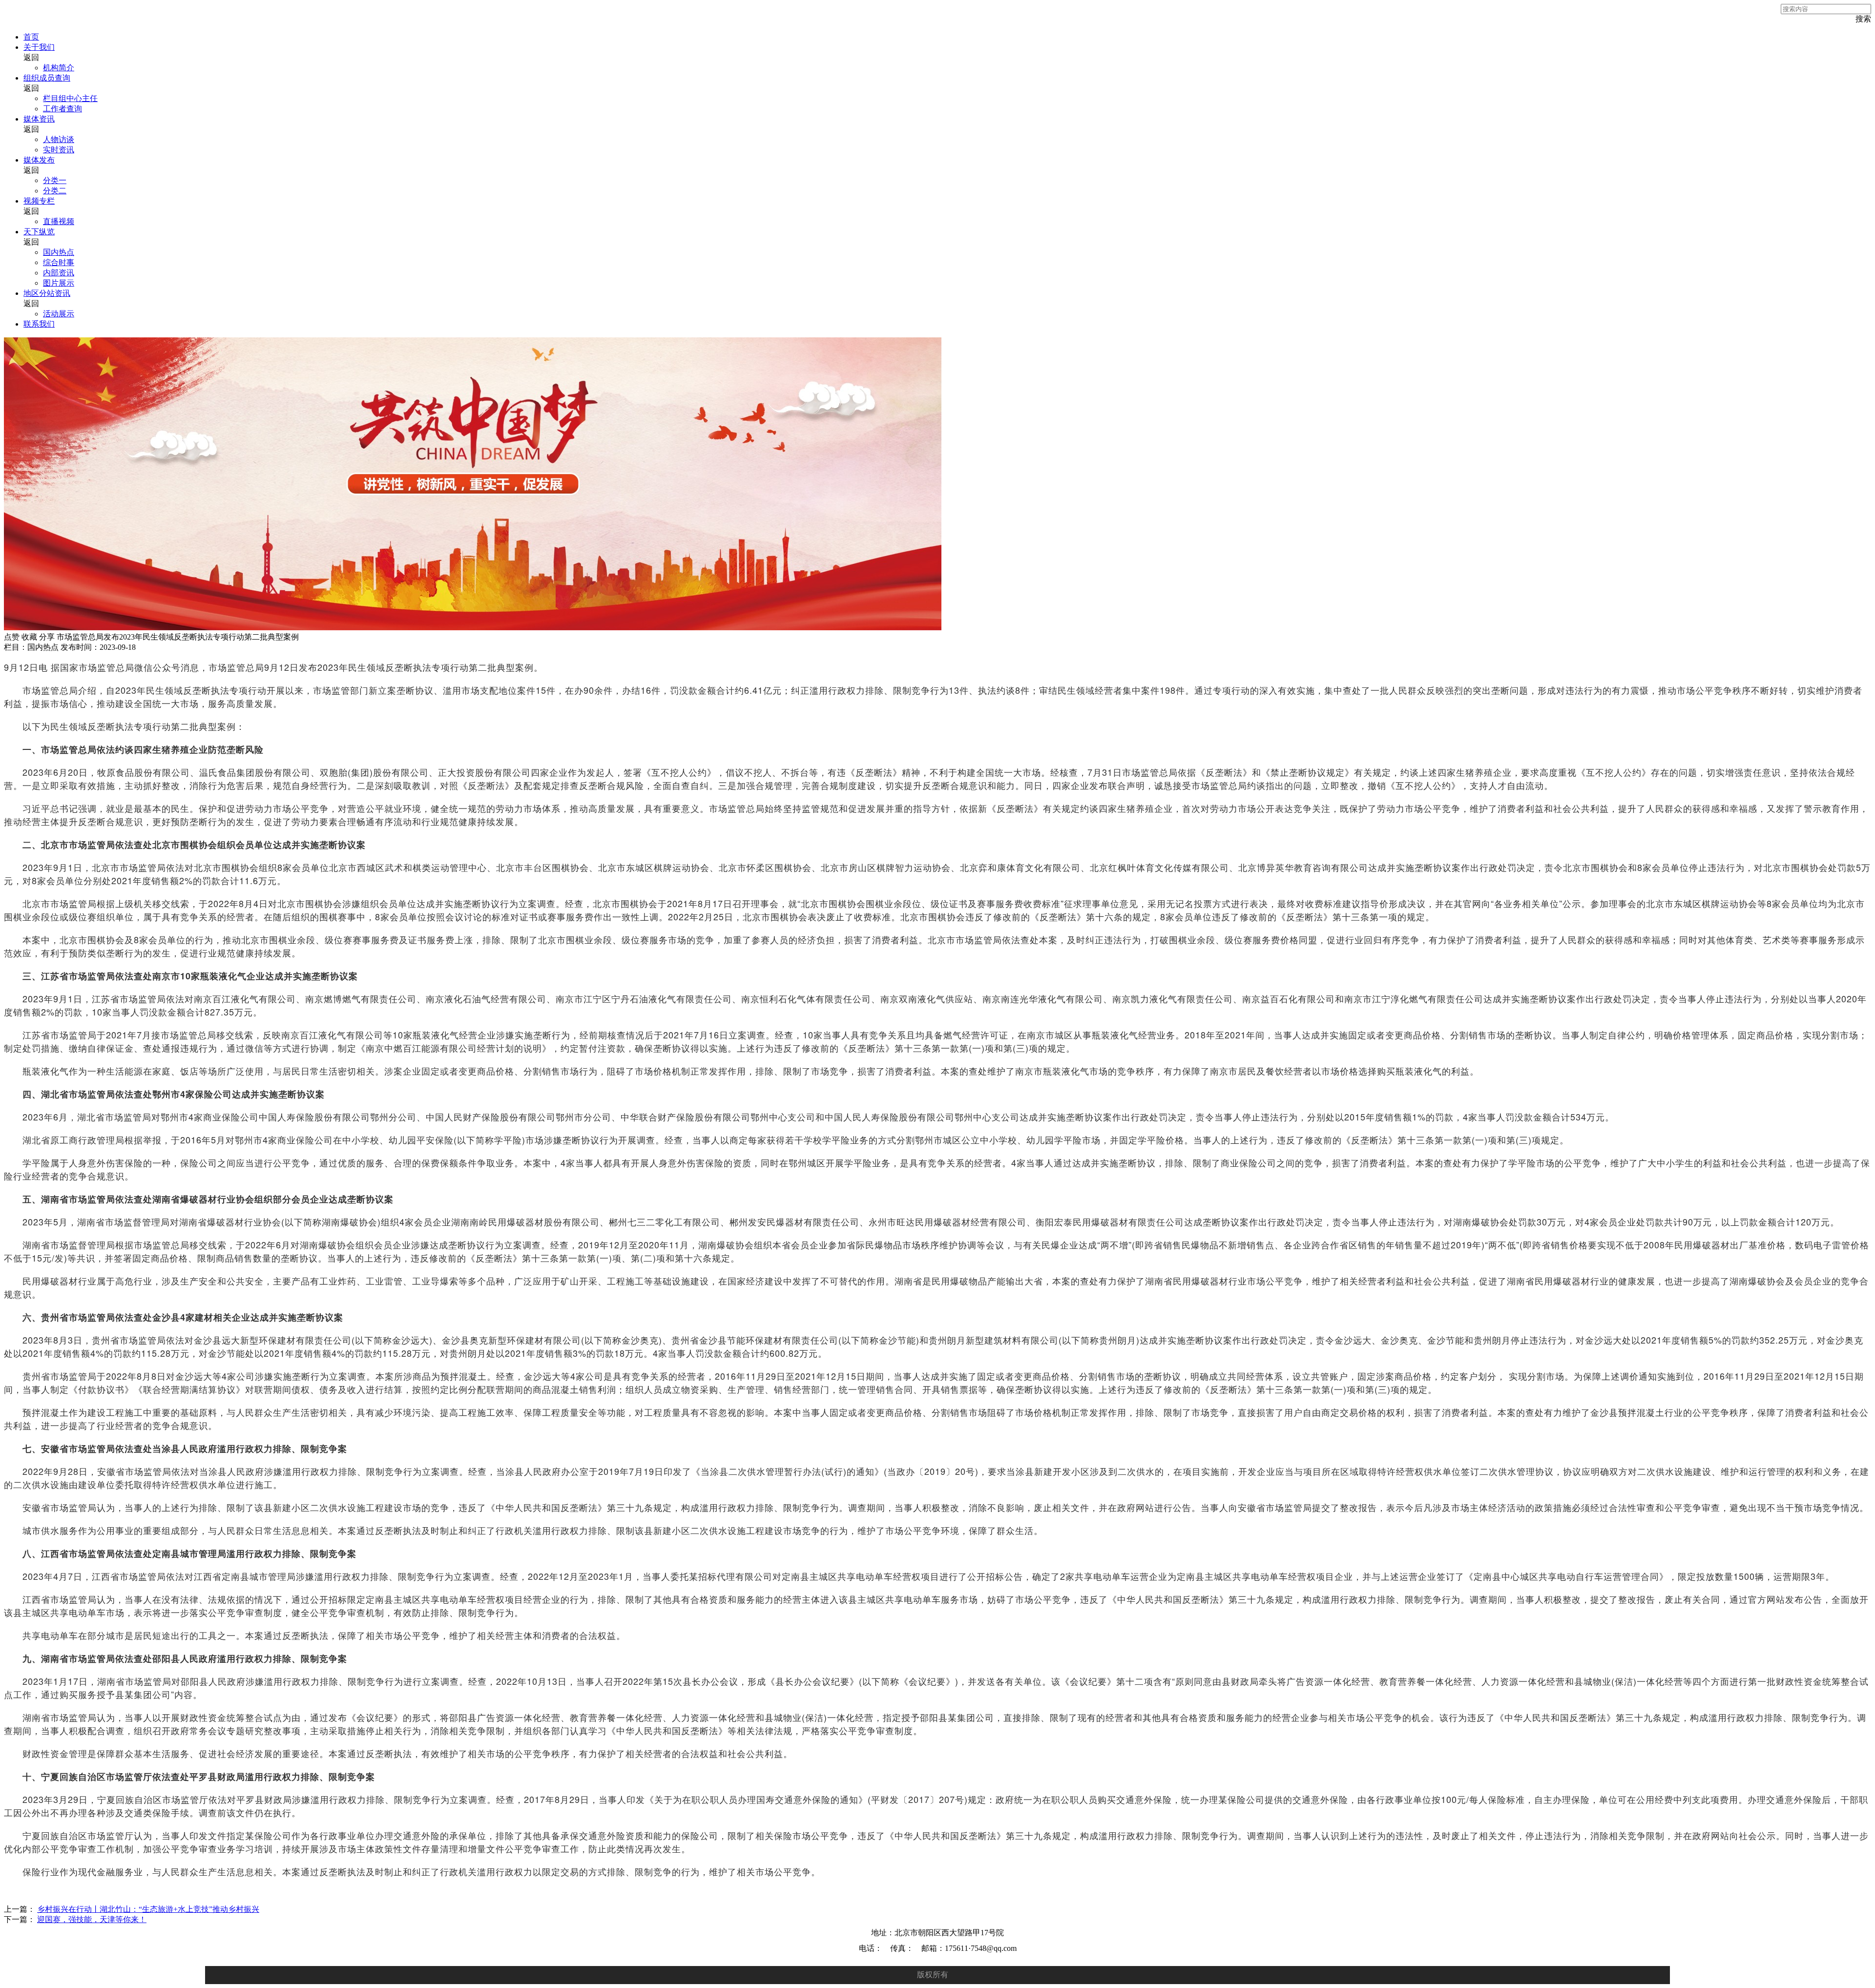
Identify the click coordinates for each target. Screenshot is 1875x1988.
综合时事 (59, 262)
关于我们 (39, 47)
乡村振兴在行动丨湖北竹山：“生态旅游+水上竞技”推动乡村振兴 (148, 1909)
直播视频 (59, 221)
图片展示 (59, 283)
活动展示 (59, 314)
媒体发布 (39, 160)
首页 (31, 37)
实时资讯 (59, 150)
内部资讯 (59, 273)
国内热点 (59, 252)
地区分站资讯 (47, 293)
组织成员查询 (47, 78)
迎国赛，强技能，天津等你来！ (92, 1919)
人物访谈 (59, 139)
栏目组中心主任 (70, 98)
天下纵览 (39, 232)
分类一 (55, 180)
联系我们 (39, 324)
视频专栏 (39, 201)
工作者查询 (62, 109)
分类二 (55, 191)
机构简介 (59, 68)
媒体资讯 (39, 119)
